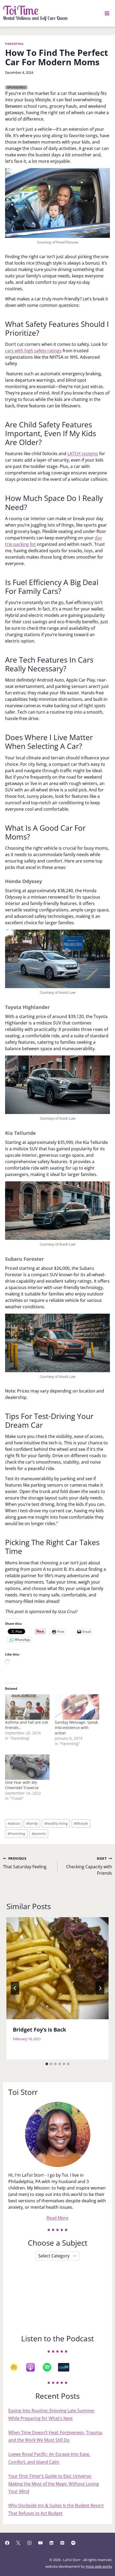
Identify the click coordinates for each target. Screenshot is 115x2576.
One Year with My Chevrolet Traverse (22, 1785)
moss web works (99, 2566)
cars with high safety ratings (33, 351)
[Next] (100, 1988)
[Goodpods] (17, 2367)
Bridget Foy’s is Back (39, 2030)
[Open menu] (107, 13)
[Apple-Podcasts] (33, 2367)
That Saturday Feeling (25, 1863)
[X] (18, 2543)
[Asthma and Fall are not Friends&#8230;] (27, 1707)
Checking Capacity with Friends (89, 1866)
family (32, 1823)
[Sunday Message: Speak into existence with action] (77, 1707)
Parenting (14, 44)
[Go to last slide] (15, 1988)
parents (39, 1834)
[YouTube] (40, 2543)
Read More (57, 2218)
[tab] (47, 2064)
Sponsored (16, 87)
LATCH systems (83, 454)
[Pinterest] (62, 2543)
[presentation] (57, 1968)
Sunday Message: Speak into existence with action (76, 1728)
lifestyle (81, 1823)
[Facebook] (7, 2543)
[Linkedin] (51, 2543)
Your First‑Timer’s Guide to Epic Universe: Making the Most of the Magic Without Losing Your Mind (54, 2484)
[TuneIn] (66, 2367)
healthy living (56, 1823)
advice (14, 1823)
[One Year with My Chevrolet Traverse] (27, 1767)
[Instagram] (29, 2543)
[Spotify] (50, 2367)
